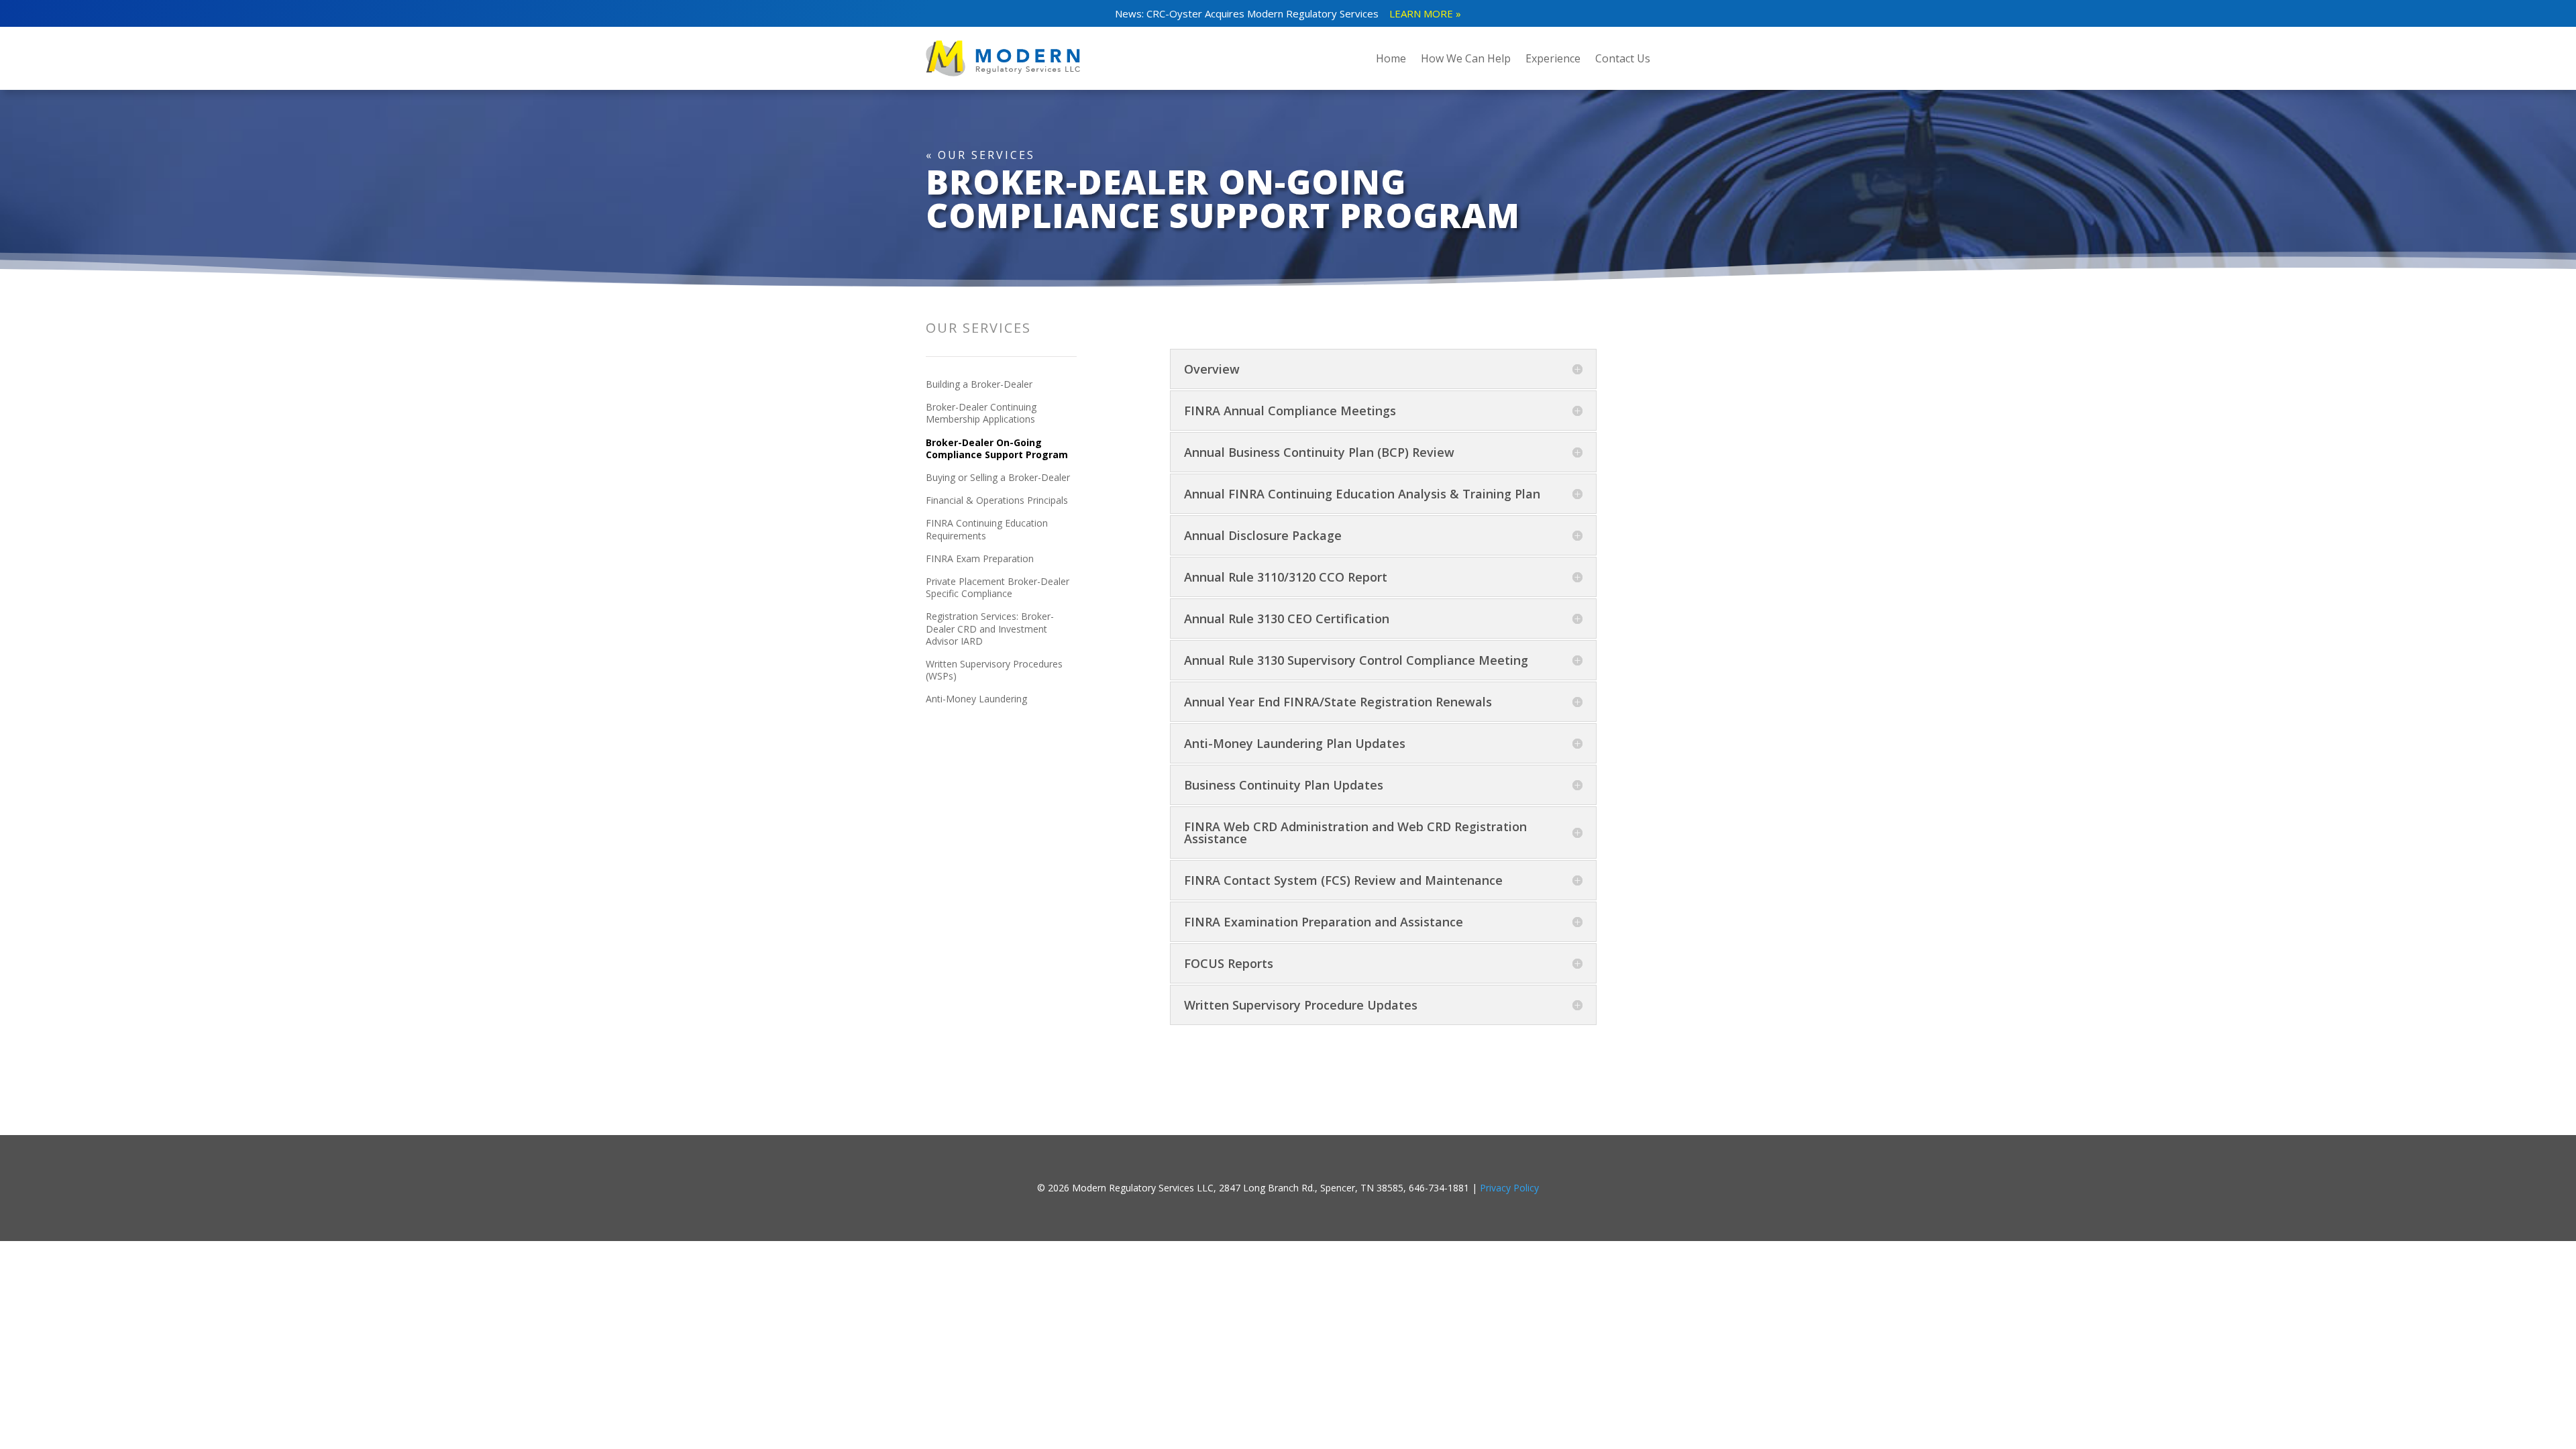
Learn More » (1425, 13)
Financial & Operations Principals (997, 500)
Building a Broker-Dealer (979, 384)
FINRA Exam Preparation (980, 559)
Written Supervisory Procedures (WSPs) (994, 670)
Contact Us (1623, 58)
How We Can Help (1466, 58)
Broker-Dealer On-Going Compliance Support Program (997, 449)
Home (1391, 58)
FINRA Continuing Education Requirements (987, 529)
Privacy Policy (1509, 1188)
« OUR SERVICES (980, 155)
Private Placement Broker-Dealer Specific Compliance (998, 588)
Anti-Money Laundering (976, 699)
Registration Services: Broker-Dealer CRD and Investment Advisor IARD (990, 629)
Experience (1553, 58)
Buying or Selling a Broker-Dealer (998, 478)
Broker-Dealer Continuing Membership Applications (981, 413)
